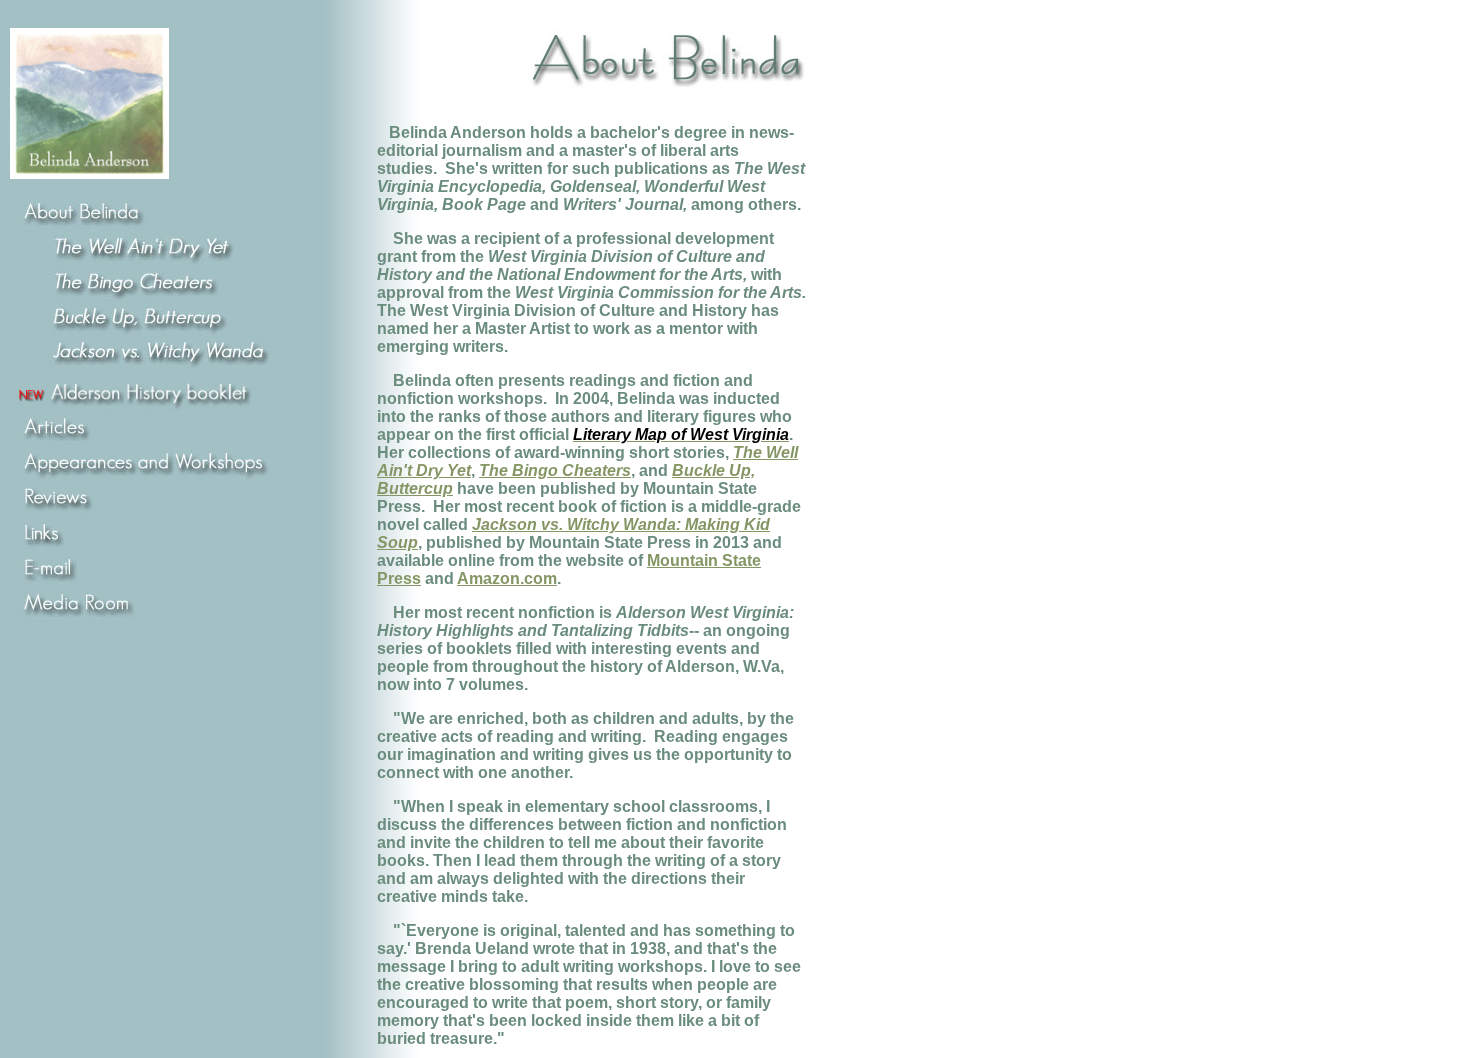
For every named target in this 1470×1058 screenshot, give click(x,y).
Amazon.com (507, 578)
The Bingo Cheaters (555, 470)
